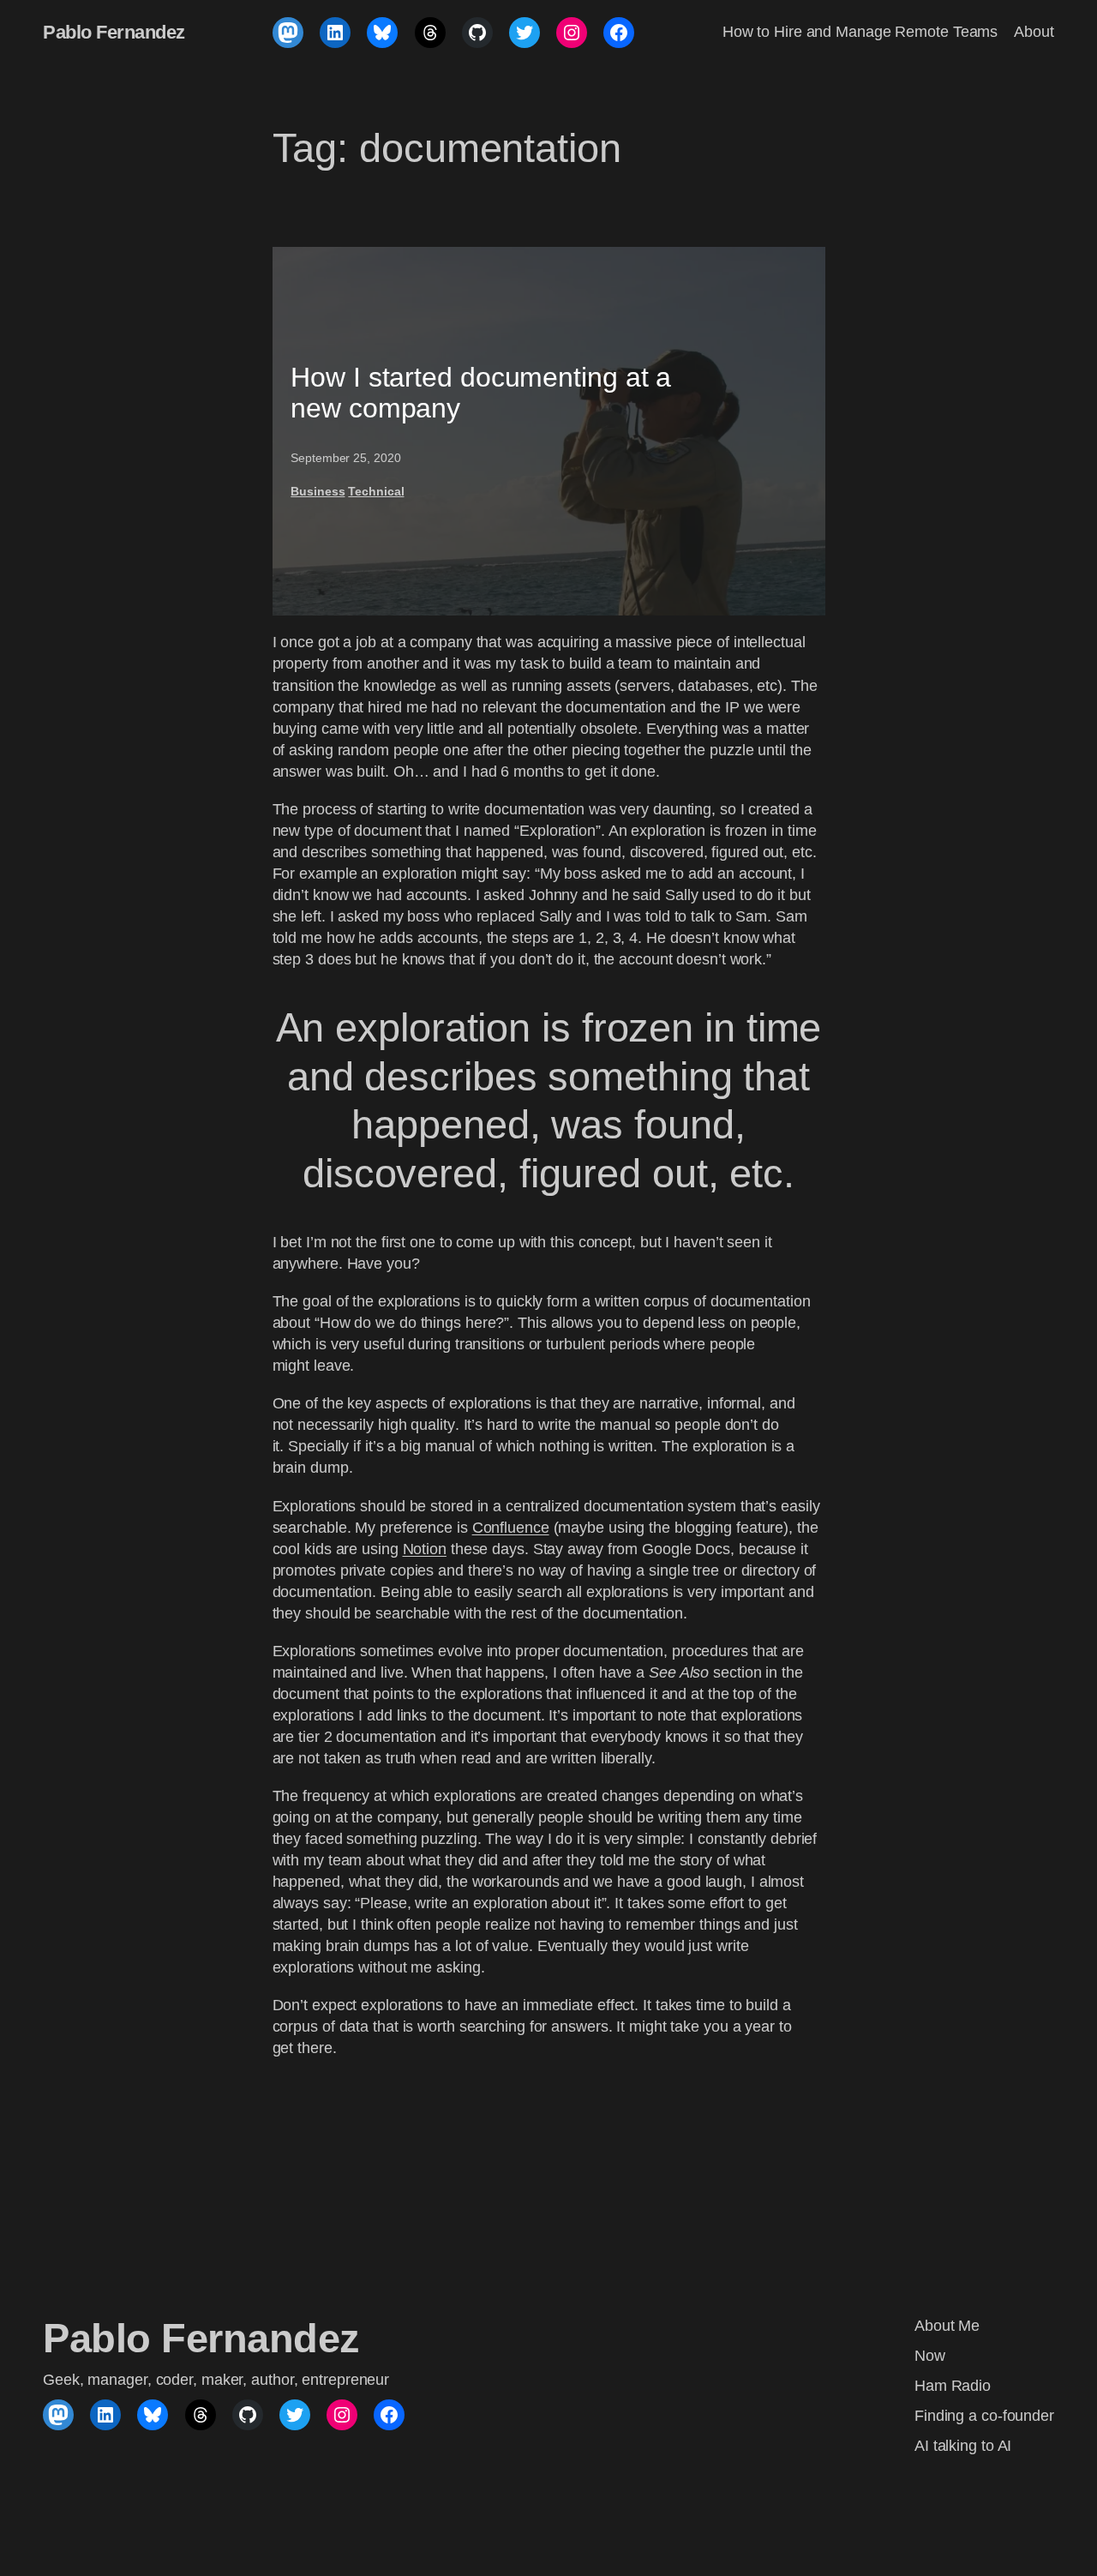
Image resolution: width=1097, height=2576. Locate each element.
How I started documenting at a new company (481, 393)
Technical (376, 491)
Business (318, 491)
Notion (425, 1549)
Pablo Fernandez (114, 32)
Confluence (511, 1528)
